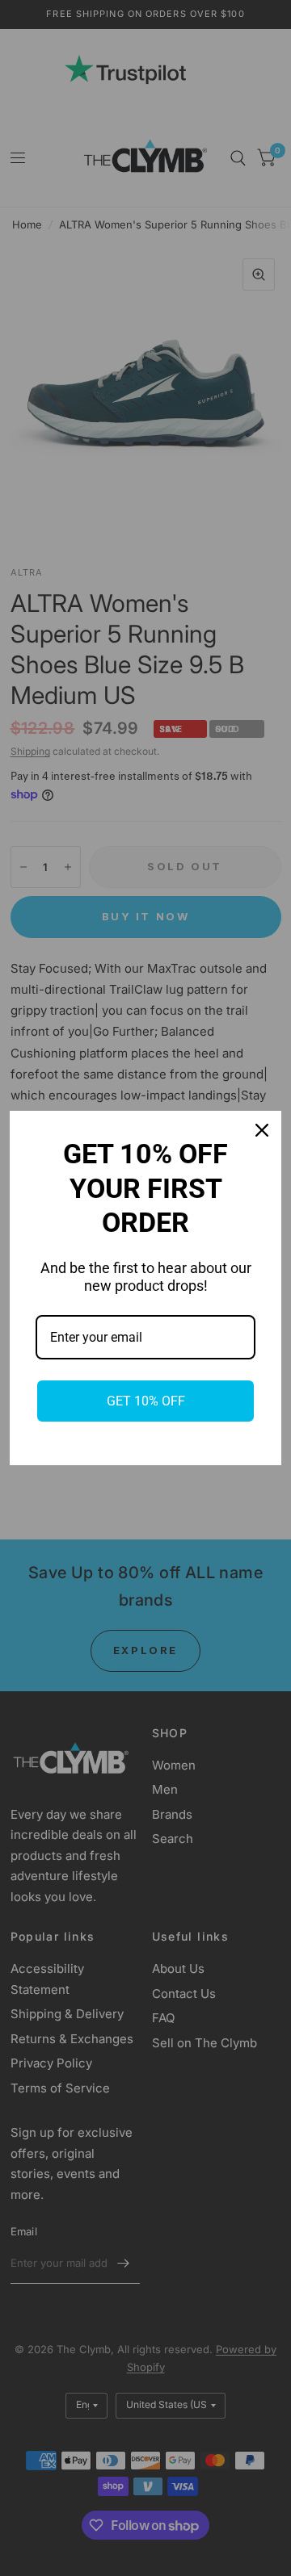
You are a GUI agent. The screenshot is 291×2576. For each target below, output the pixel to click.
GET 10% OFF (146, 1401)
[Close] (262, 1130)
